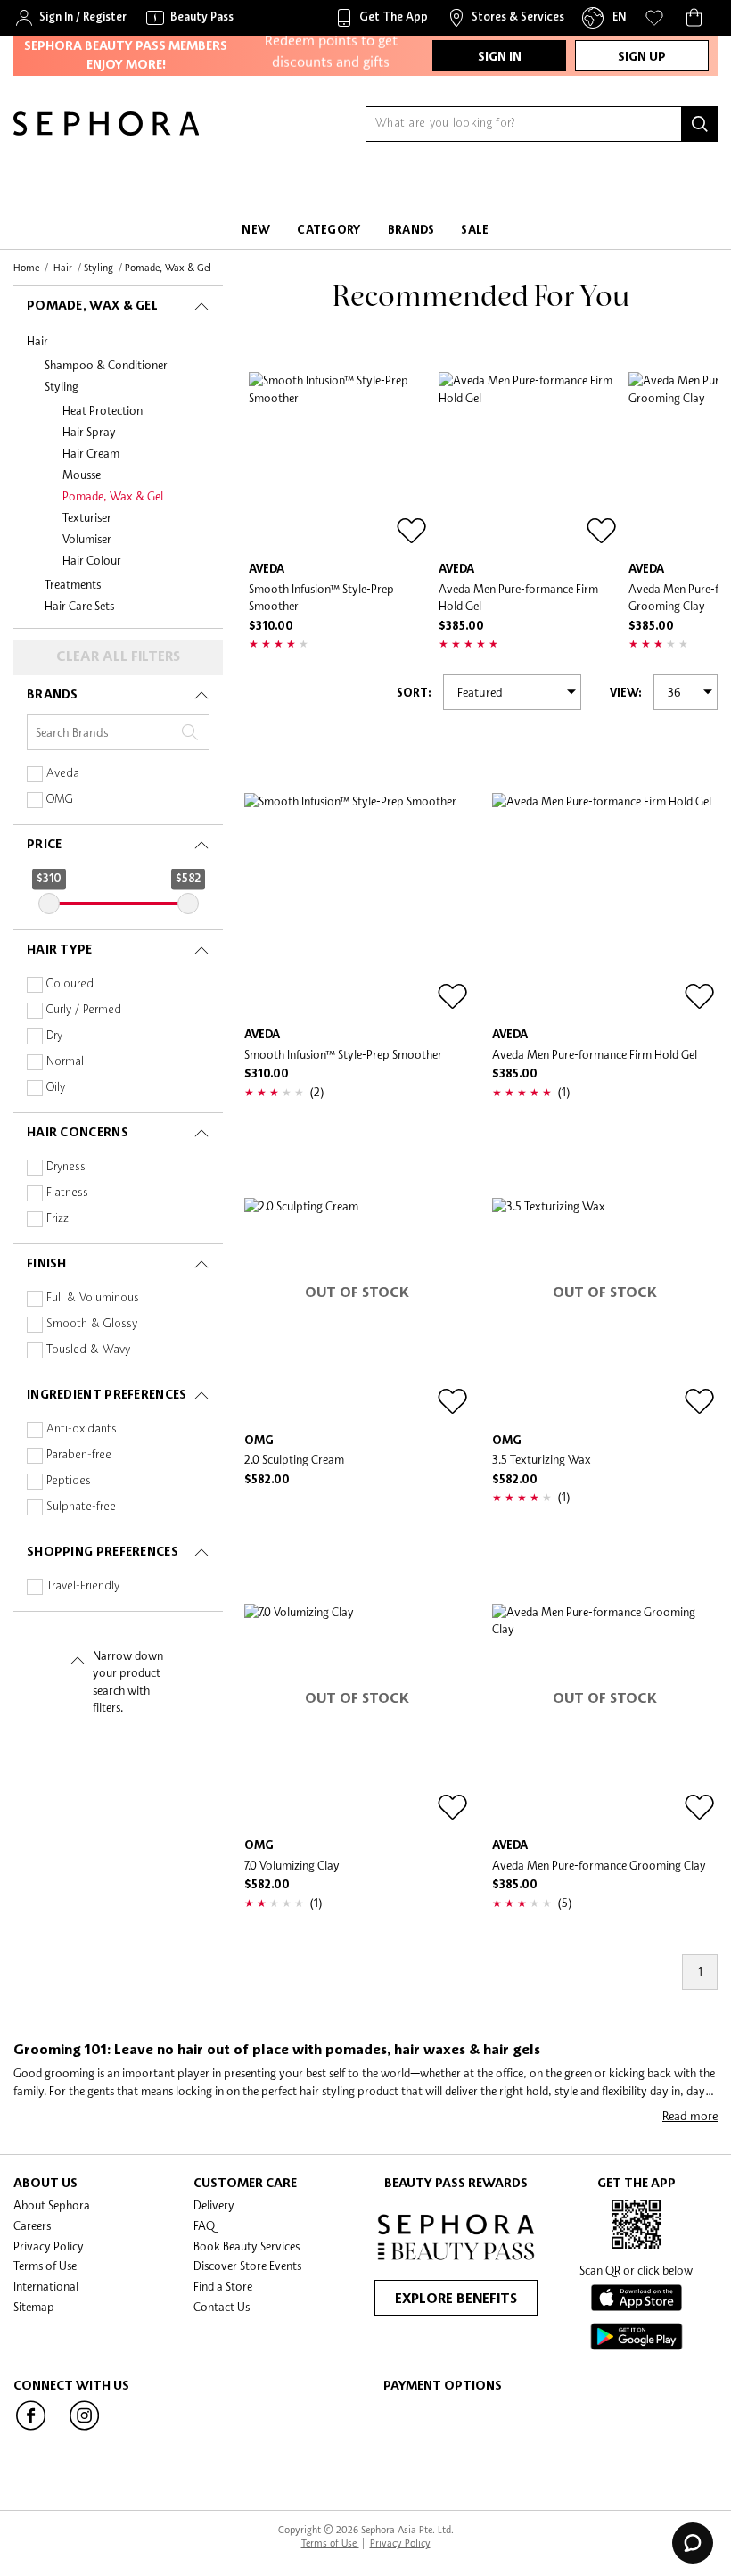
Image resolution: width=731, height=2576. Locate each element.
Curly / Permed (84, 1010)
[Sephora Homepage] (106, 131)
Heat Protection (103, 410)
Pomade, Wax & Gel (113, 496)
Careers (32, 2225)
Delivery (214, 2205)
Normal (65, 1062)
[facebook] (31, 2429)
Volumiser (87, 539)
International (46, 2286)
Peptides (69, 1481)
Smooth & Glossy (92, 1324)
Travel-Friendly (83, 1586)
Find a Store (223, 2286)
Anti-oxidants (82, 1429)
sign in (500, 57)
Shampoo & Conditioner (106, 365)
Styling (62, 386)
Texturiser (87, 517)
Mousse (82, 475)
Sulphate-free (81, 1507)
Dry (54, 1036)
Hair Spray (89, 432)
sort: (414, 694)
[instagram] (85, 2429)
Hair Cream (91, 453)
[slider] (49, 904)
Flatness (67, 1193)
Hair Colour (92, 560)
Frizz (57, 1219)
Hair (37, 341)
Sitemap (34, 2307)
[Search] (700, 124)
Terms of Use (45, 2266)
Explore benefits (456, 2299)
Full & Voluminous (93, 1298)
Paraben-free (79, 1455)
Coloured (70, 984)
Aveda (63, 774)
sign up (642, 57)
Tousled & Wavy (88, 1350)
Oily (56, 1088)
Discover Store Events (247, 2266)
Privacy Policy (49, 2246)
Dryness (66, 1167)
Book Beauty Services (246, 2246)
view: (626, 694)
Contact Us (222, 2307)
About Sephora (52, 2205)
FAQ (204, 2225)
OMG (60, 800)
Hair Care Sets (79, 606)
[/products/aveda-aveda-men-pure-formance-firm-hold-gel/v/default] (529, 462)
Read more (690, 2116)
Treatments (73, 584)
